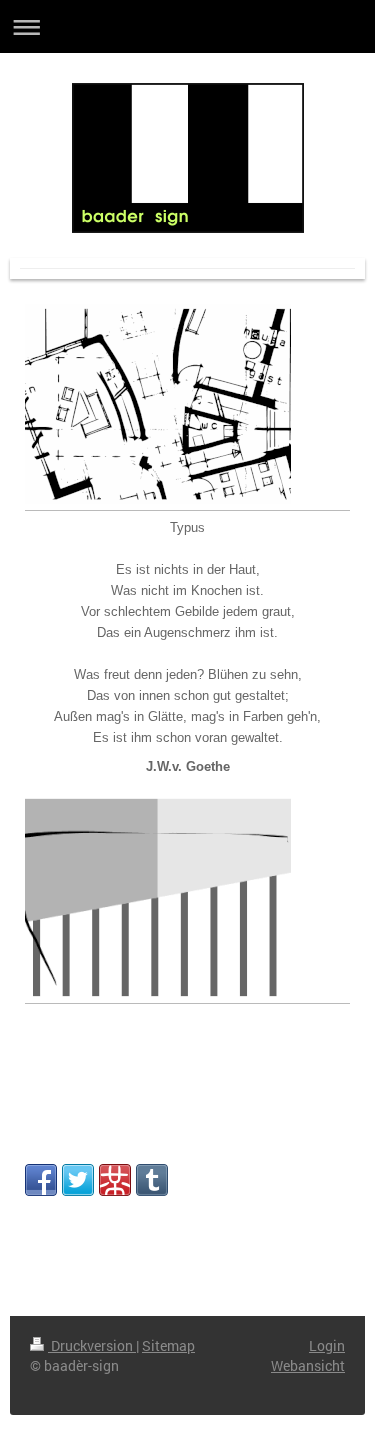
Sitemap (168, 1345)
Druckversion (92, 1345)
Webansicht (308, 1365)
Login (327, 1345)
